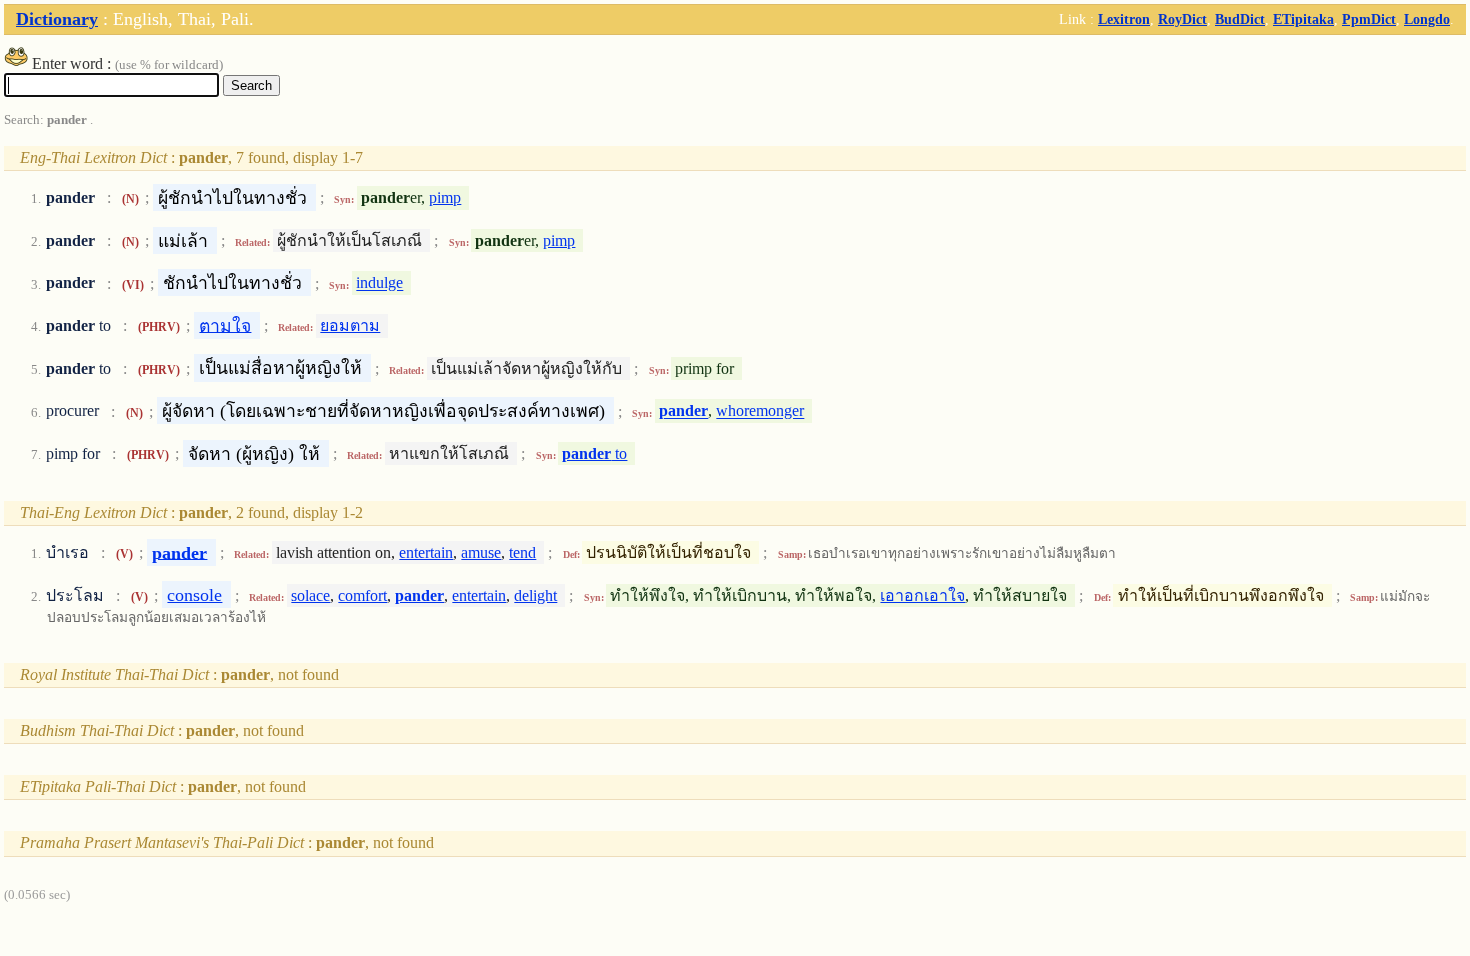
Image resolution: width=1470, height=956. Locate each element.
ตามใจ (225, 325)
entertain (426, 552)
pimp (445, 197)
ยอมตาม (350, 325)
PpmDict (1369, 19)
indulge (379, 283)
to (594, 453)
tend (522, 552)
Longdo (1427, 19)
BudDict (1240, 19)
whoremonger (760, 411)
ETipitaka (1303, 19)
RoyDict (1182, 19)
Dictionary (57, 19)
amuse (481, 552)
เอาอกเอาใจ (922, 595)
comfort (362, 595)
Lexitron (1124, 19)
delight (535, 595)
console (194, 595)
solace (310, 595)
